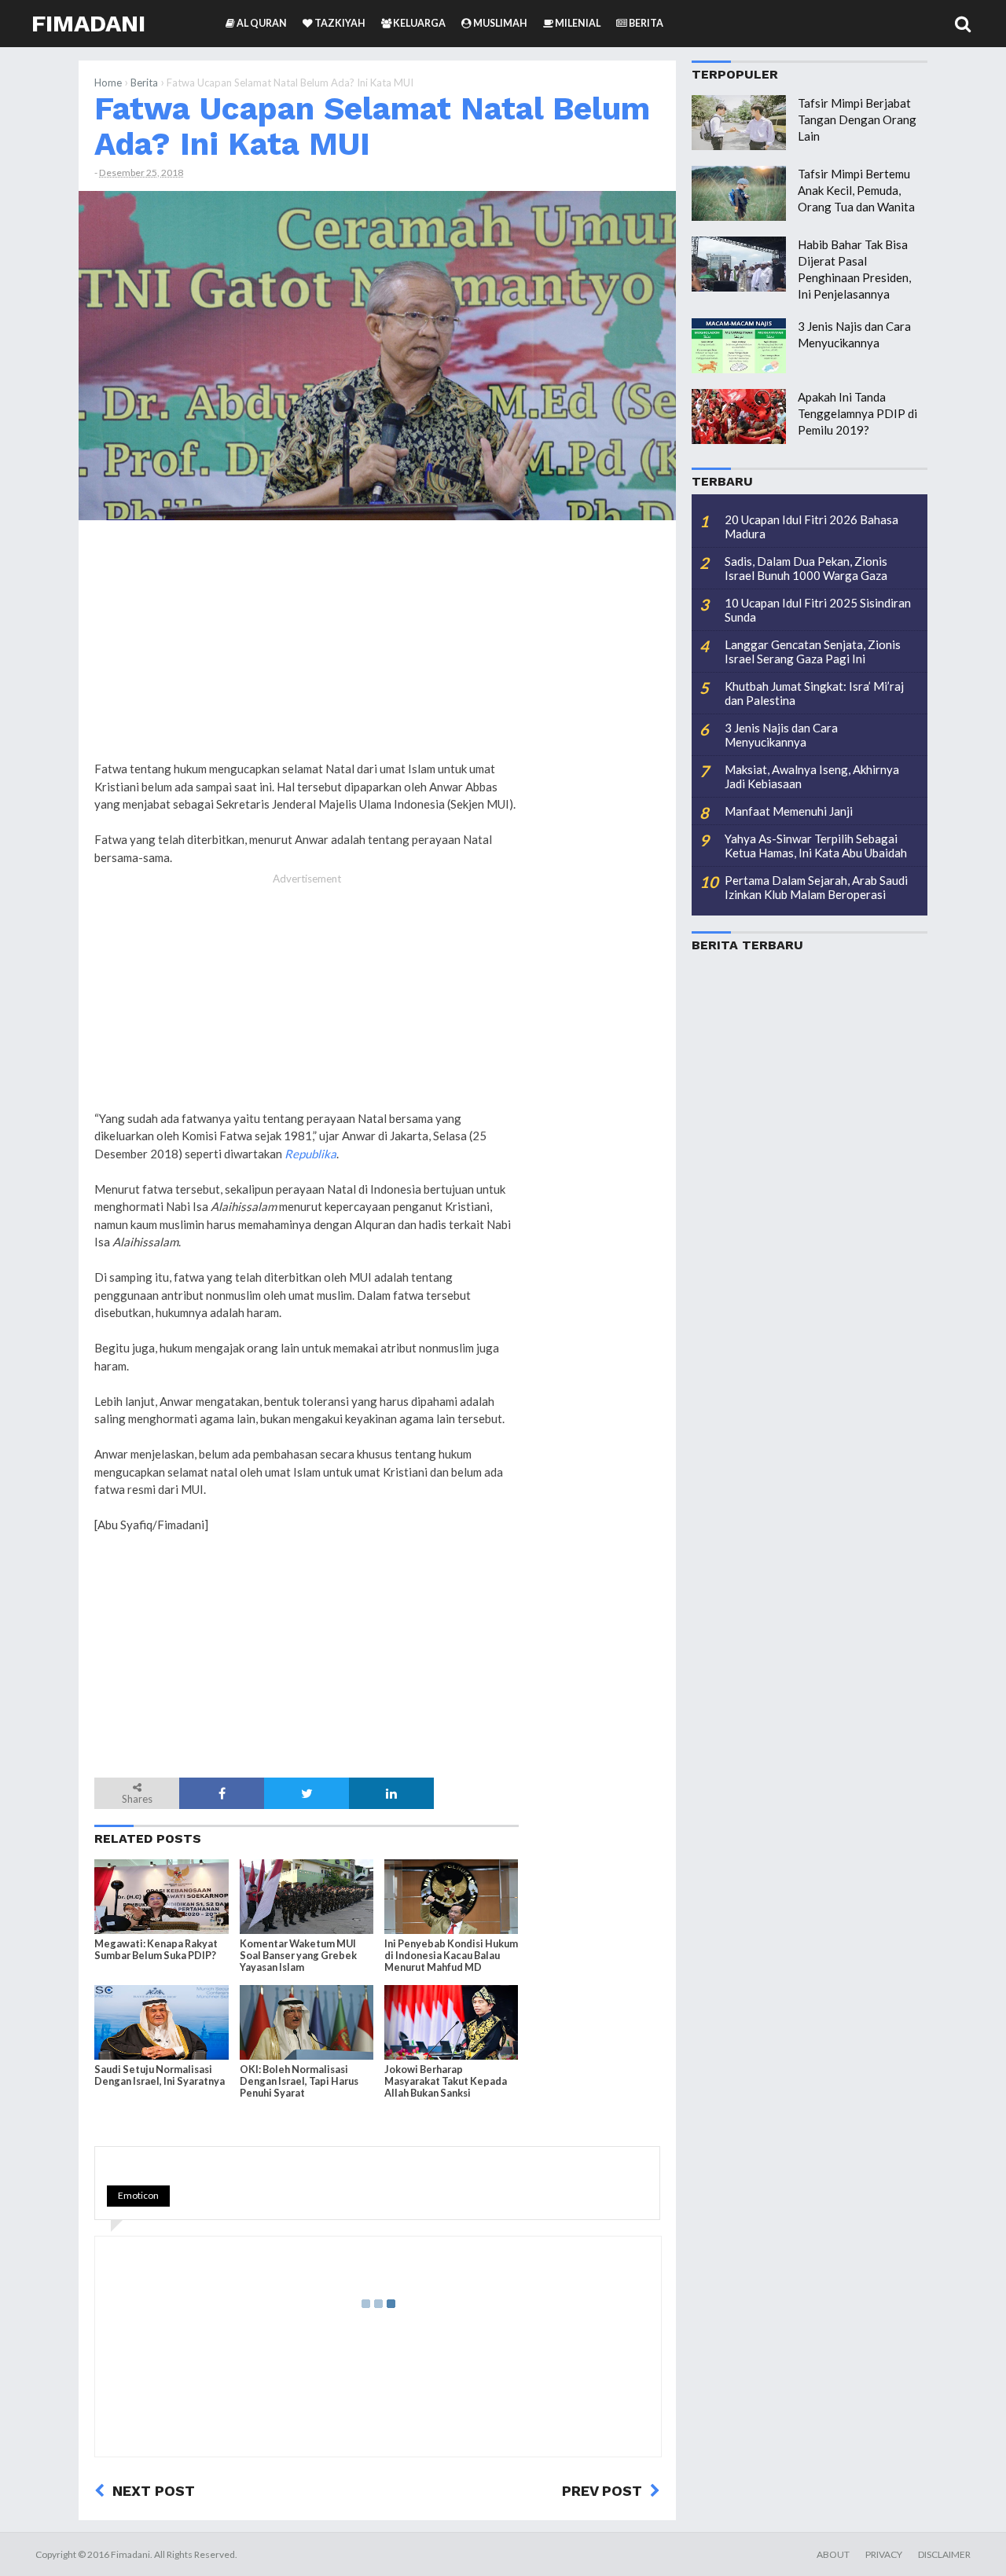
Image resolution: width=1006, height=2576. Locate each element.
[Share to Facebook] (222, 1793)
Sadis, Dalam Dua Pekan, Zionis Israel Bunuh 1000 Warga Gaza (806, 568)
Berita (144, 83)
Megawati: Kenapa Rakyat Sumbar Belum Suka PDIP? (156, 1950)
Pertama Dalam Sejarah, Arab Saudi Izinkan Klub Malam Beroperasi (816, 887)
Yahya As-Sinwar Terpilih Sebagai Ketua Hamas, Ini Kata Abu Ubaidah (816, 846)
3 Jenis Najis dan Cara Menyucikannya (781, 735)
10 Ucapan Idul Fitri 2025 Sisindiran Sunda (818, 610)
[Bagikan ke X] (307, 1793)
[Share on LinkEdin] (391, 1793)
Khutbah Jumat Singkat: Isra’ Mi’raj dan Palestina (814, 693)
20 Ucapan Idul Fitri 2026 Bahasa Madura (811, 527)
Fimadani (88, 23)
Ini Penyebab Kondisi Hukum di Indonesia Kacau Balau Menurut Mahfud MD (451, 1956)
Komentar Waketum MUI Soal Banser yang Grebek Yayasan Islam (298, 1956)
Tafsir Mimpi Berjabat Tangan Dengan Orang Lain (857, 119)
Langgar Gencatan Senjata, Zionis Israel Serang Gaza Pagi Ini (813, 651)
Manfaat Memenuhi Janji (789, 811)
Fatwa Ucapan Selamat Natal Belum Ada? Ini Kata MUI (372, 126)
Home (108, 83)
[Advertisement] (597, 772)
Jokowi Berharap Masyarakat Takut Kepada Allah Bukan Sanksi (446, 2081)
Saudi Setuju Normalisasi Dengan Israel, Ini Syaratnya (160, 2075)
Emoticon (138, 2195)
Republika (310, 1154)
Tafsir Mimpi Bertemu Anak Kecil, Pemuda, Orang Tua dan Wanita (856, 190)
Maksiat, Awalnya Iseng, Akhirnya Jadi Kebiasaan (812, 776)
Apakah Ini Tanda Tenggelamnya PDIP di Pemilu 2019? (857, 413)
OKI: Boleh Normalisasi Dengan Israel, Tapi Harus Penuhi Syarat (299, 2081)
